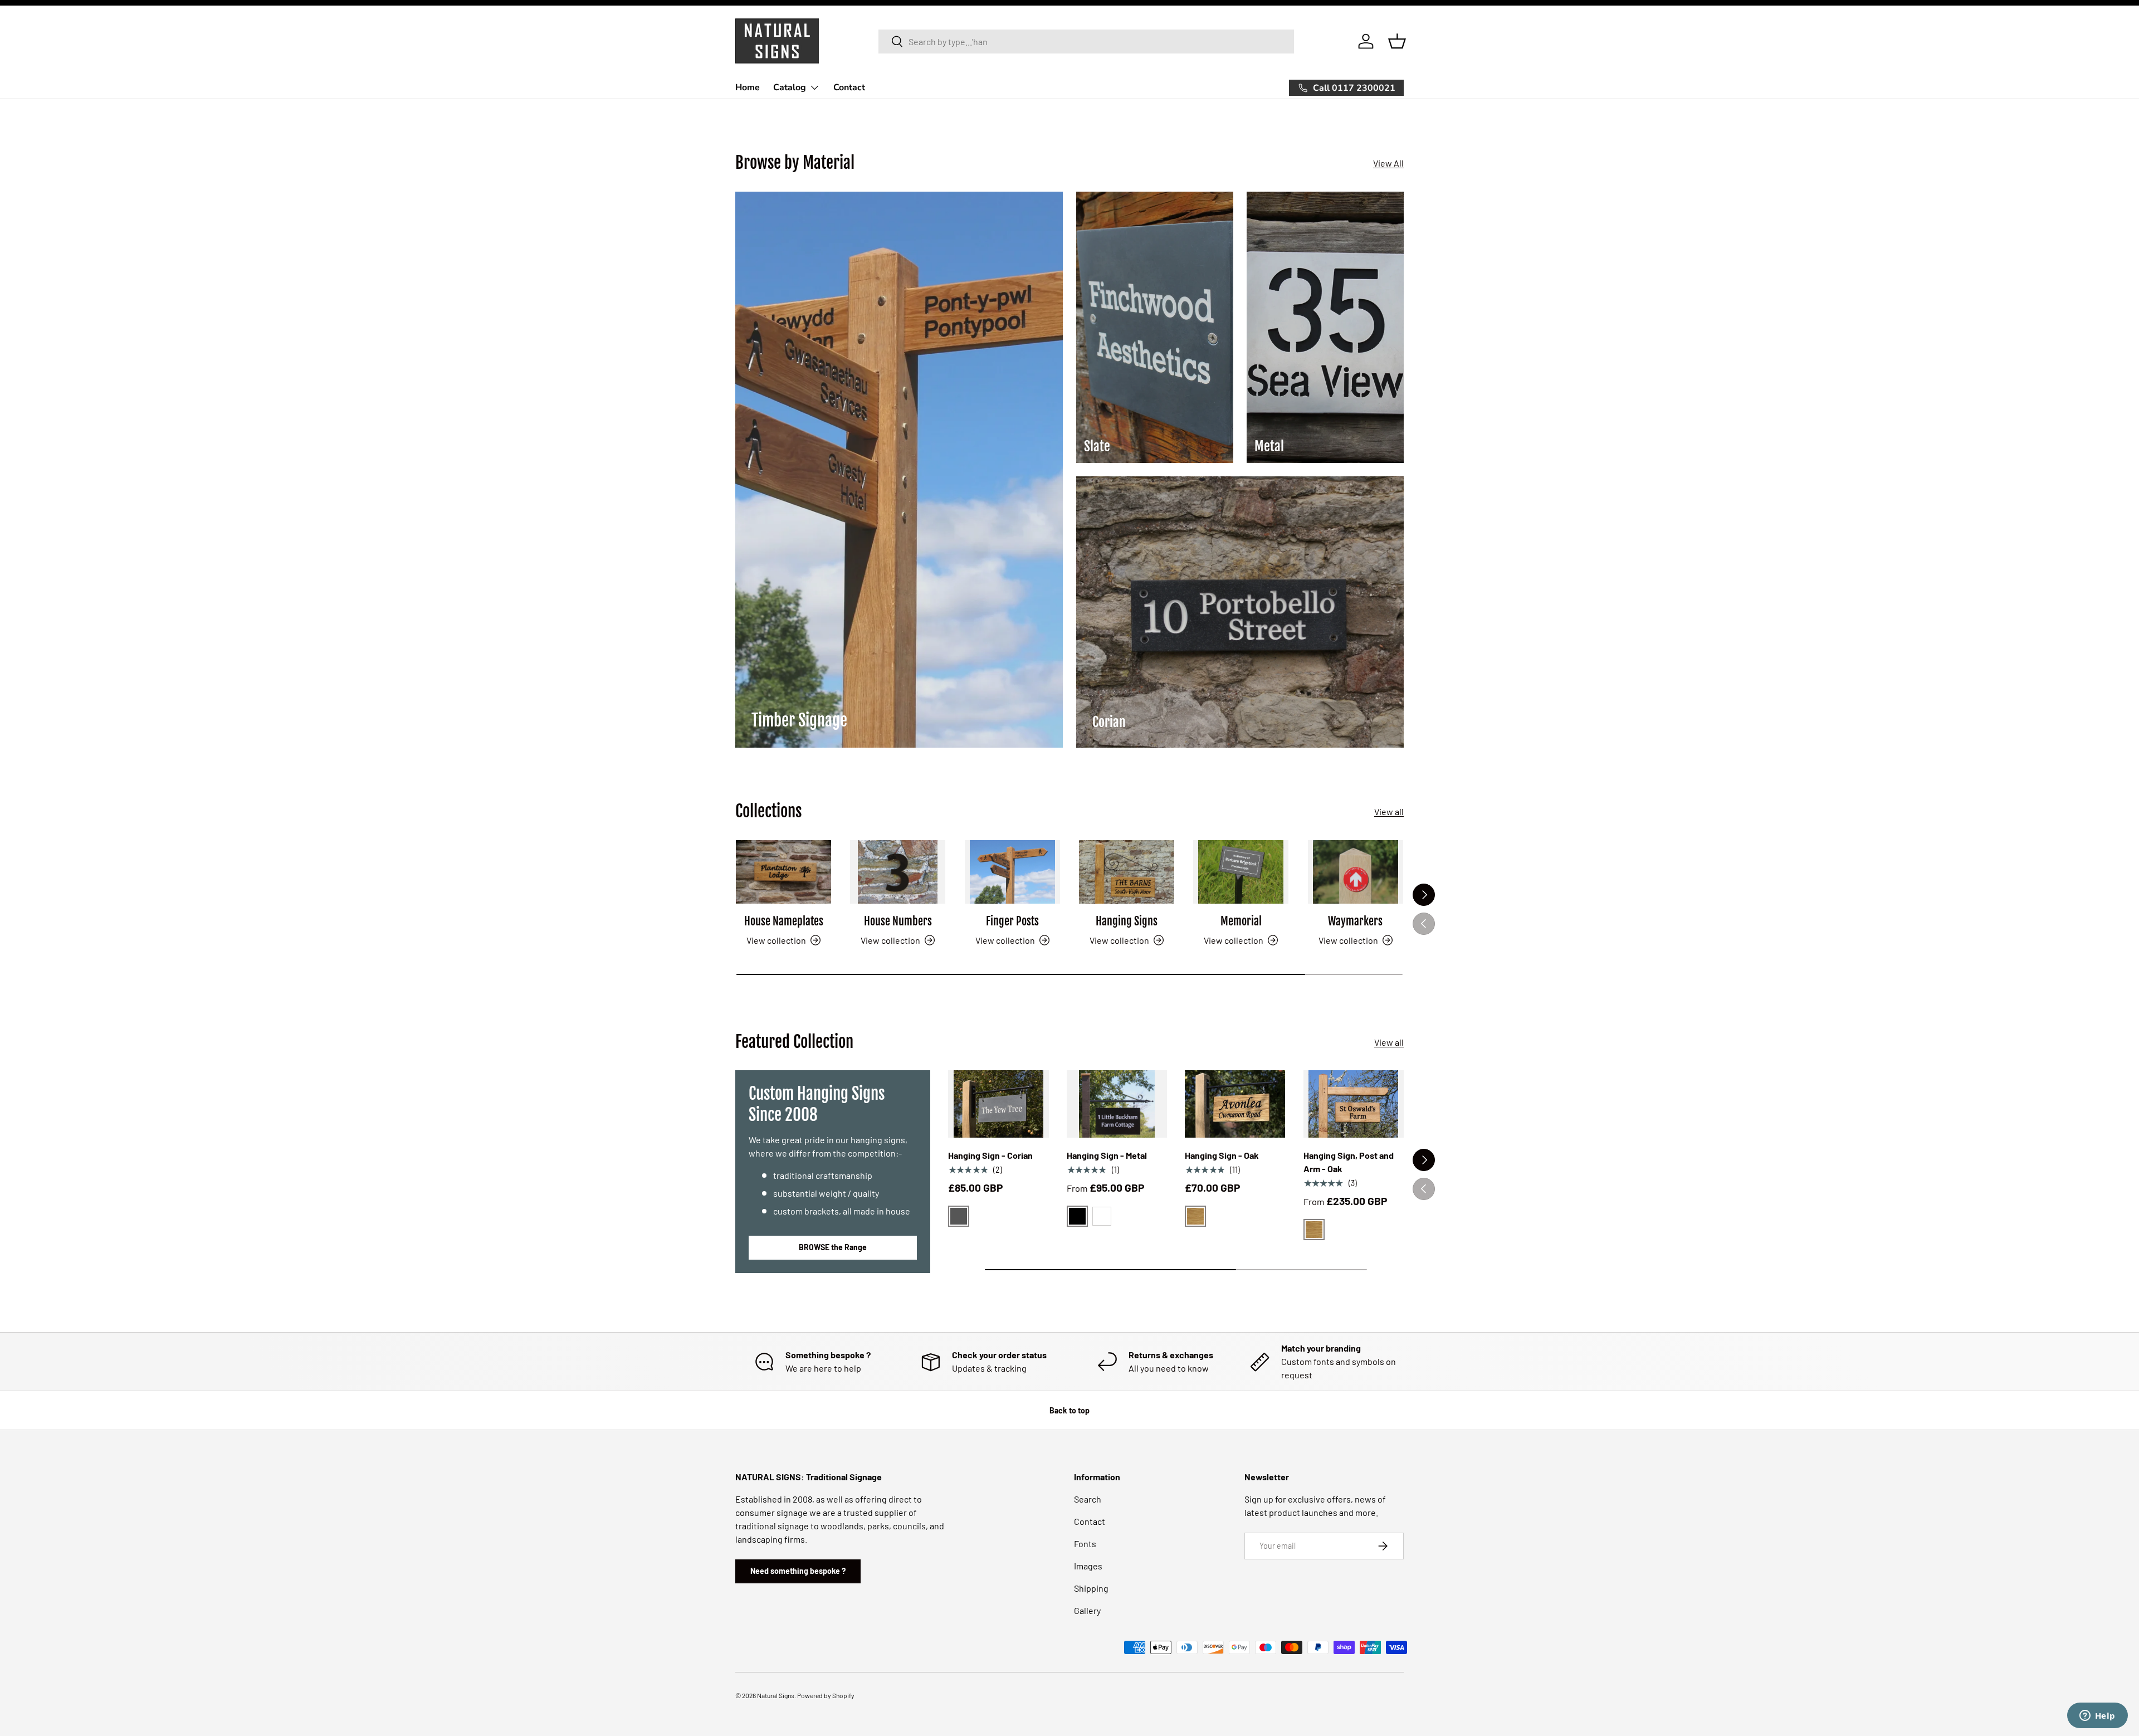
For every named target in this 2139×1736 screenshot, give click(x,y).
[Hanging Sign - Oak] (1235, 1104)
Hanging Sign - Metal (1107, 1155)
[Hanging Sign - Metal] (1117, 1104)
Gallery (1087, 1610)
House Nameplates (784, 921)
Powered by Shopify (826, 1695)
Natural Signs (776, 1695)
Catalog (790, 87)
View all (1389, 811)
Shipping (1091, 1588)
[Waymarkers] (1356, 872)
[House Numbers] (898, 872)
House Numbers (898, 921)
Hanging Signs (1127, 921)
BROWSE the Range (833, 1247)
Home (748, 87)
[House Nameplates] (783, 872)
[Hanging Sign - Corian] (998, 1104)
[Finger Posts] (1012, 872)
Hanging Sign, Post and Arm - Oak (1349, 1162)
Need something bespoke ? (798, 1571)
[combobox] (1086, 42)
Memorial (1241, 921)
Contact (849, 87)
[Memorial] (1241, 872)
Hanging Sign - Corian (990, 1155)
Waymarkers (1355, 921)
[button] (1397, 41)
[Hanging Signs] (1127, 872)
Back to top (1069, 1410)
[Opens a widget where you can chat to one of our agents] (2097, 1717)
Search (1088, 1499)
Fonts (1085, 1544)
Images (1088, 1566)
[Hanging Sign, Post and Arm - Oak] (1354, 1104)
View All (1388, 163)
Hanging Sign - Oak (1222, 1155)
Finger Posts (1012, 921)
